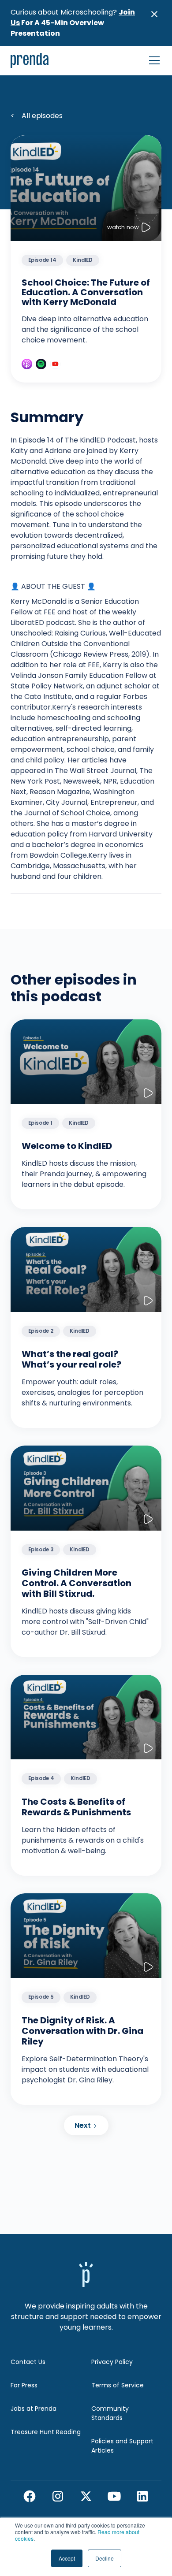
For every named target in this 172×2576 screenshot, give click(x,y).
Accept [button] (67, 2558)
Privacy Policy (112, 2362)
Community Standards (110, 2413)
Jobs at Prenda (34, 2409)
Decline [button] (105, 2558)
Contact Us (28, 2362)
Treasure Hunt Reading (46, 2432)
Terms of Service (118, 2385)
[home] (30, 60)
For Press (24, 2385)
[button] (153, 60)
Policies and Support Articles (122, 2446)
